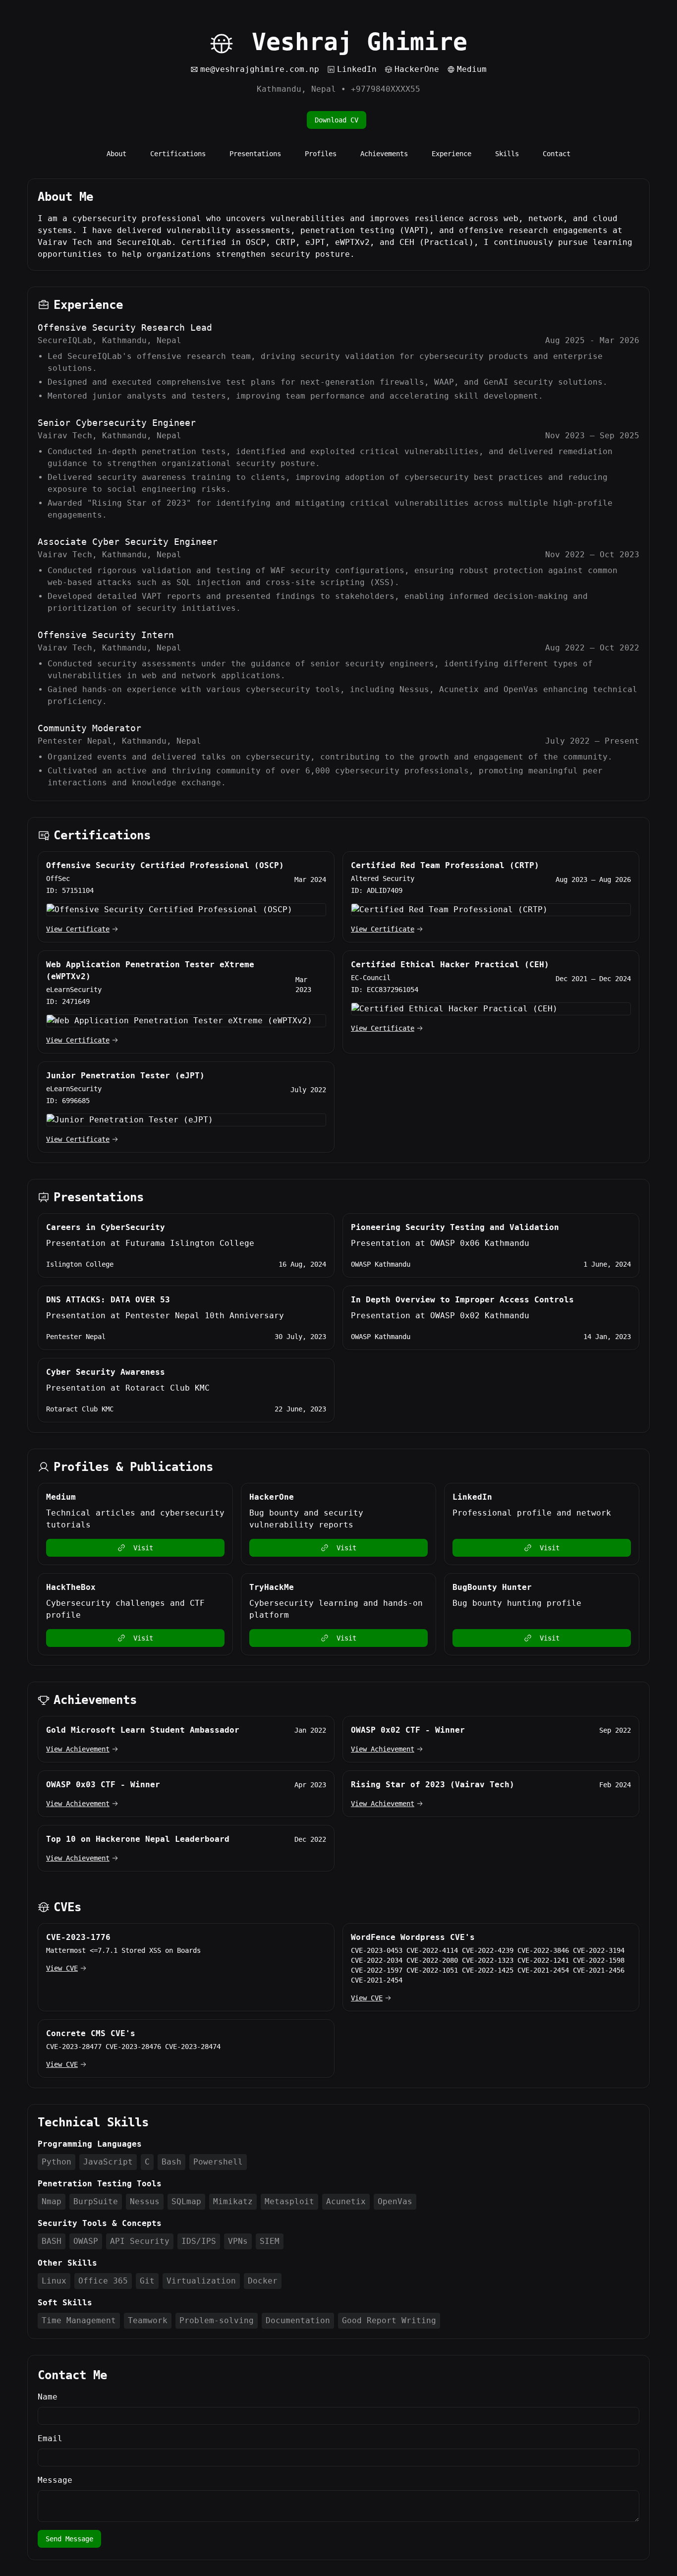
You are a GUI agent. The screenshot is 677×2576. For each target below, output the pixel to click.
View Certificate (78, 929)
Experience (451, 154)
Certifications (178, 154)
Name (48, 2397)
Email (50, 2438)
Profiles (321, 154)
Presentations (255, 154)
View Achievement (78, 1749)
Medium (472, 69)
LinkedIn (357, 69)
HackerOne (417, 69)
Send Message (69, 2539)
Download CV (337, 120)
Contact (557, 154)
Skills (507, 154)
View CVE (62, 1968)
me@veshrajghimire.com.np (260, 69)
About (116, 154)
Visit (143, 1548)
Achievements (384, 154)
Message (55, 2480)
